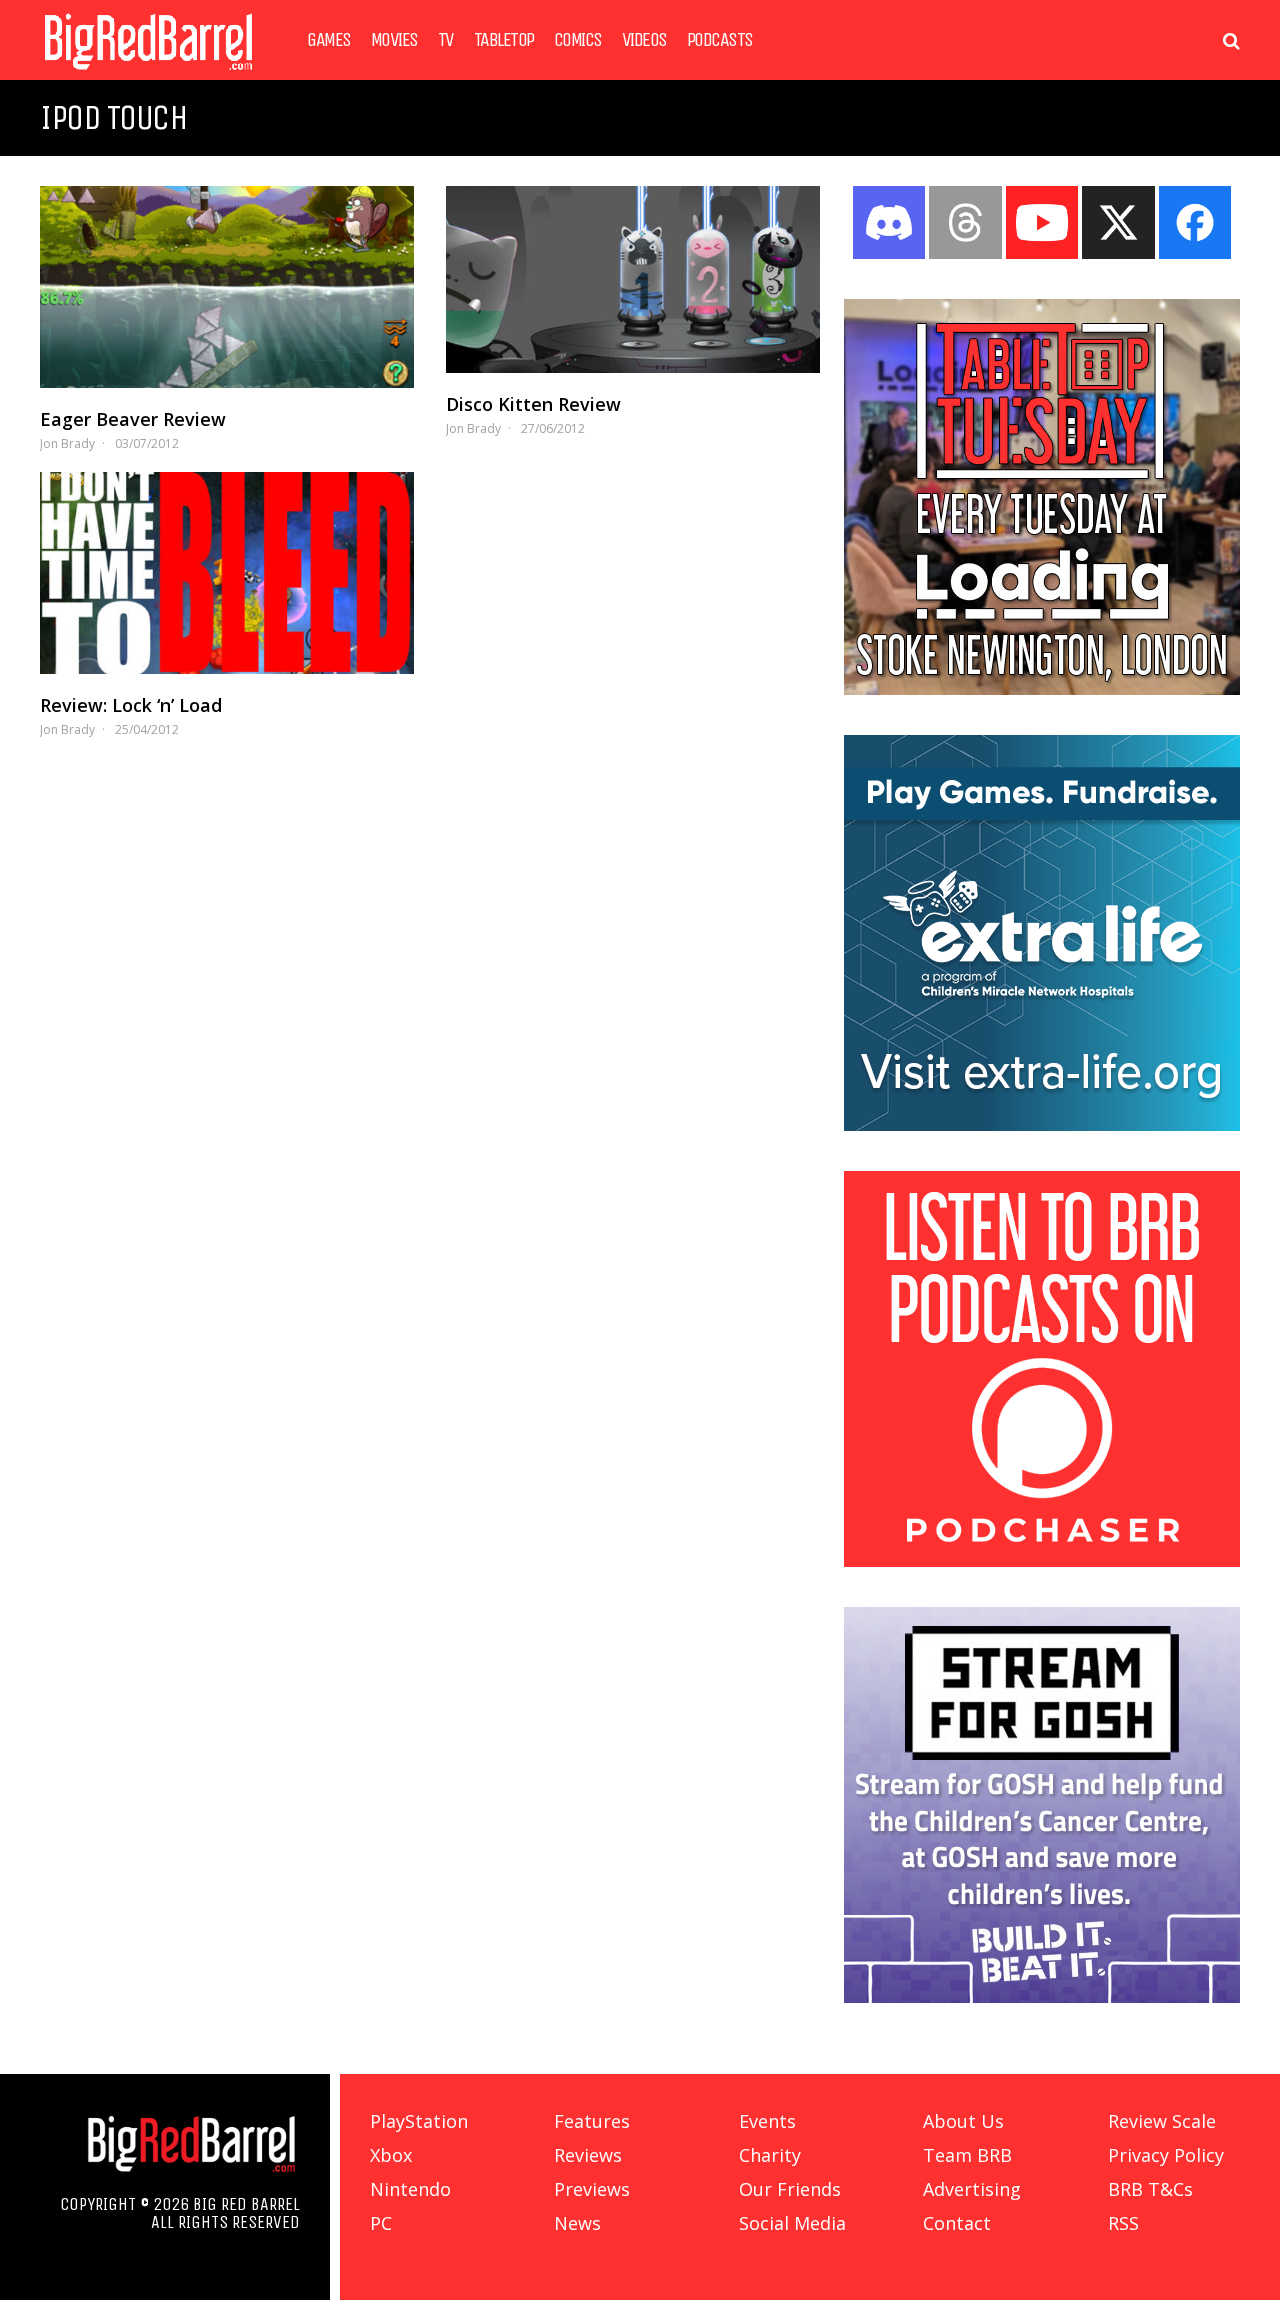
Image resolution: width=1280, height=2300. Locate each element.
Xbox (391, 2155)
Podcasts (720, 40)
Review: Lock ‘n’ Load (131, 705)
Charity (770, 2155)
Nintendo (410, 2189)
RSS (1123, 2223)
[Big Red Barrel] (148, 74)
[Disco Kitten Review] (633, 279)
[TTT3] (1042, 689)
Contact (957, 2223)
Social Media (792, 2223)
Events (767, 2121)
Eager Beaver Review (133, 419)
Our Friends (790, 2189)
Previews (592, 2189)
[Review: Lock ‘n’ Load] (227, 573)
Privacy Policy (1166, 2155)
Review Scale (1162, 2121)
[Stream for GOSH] (1042, 1997)
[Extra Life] (1042, 1125)
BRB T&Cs (1150, 2189)
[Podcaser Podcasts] (1042, 1561)
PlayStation (419, 2121)
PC (381, 2223)
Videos (644, 40)
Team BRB (967, 2155)
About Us (963, 2121)
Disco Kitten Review (533, 404)
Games (329, 40)
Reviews (588, 2155)
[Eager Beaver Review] (227, 287)
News (577, 2223)
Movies (394, 40)
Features (592, 2121)
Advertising (972, 2189)
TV (446, 40)
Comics (578, 40)
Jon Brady (67, 443)
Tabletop (504, 40)
